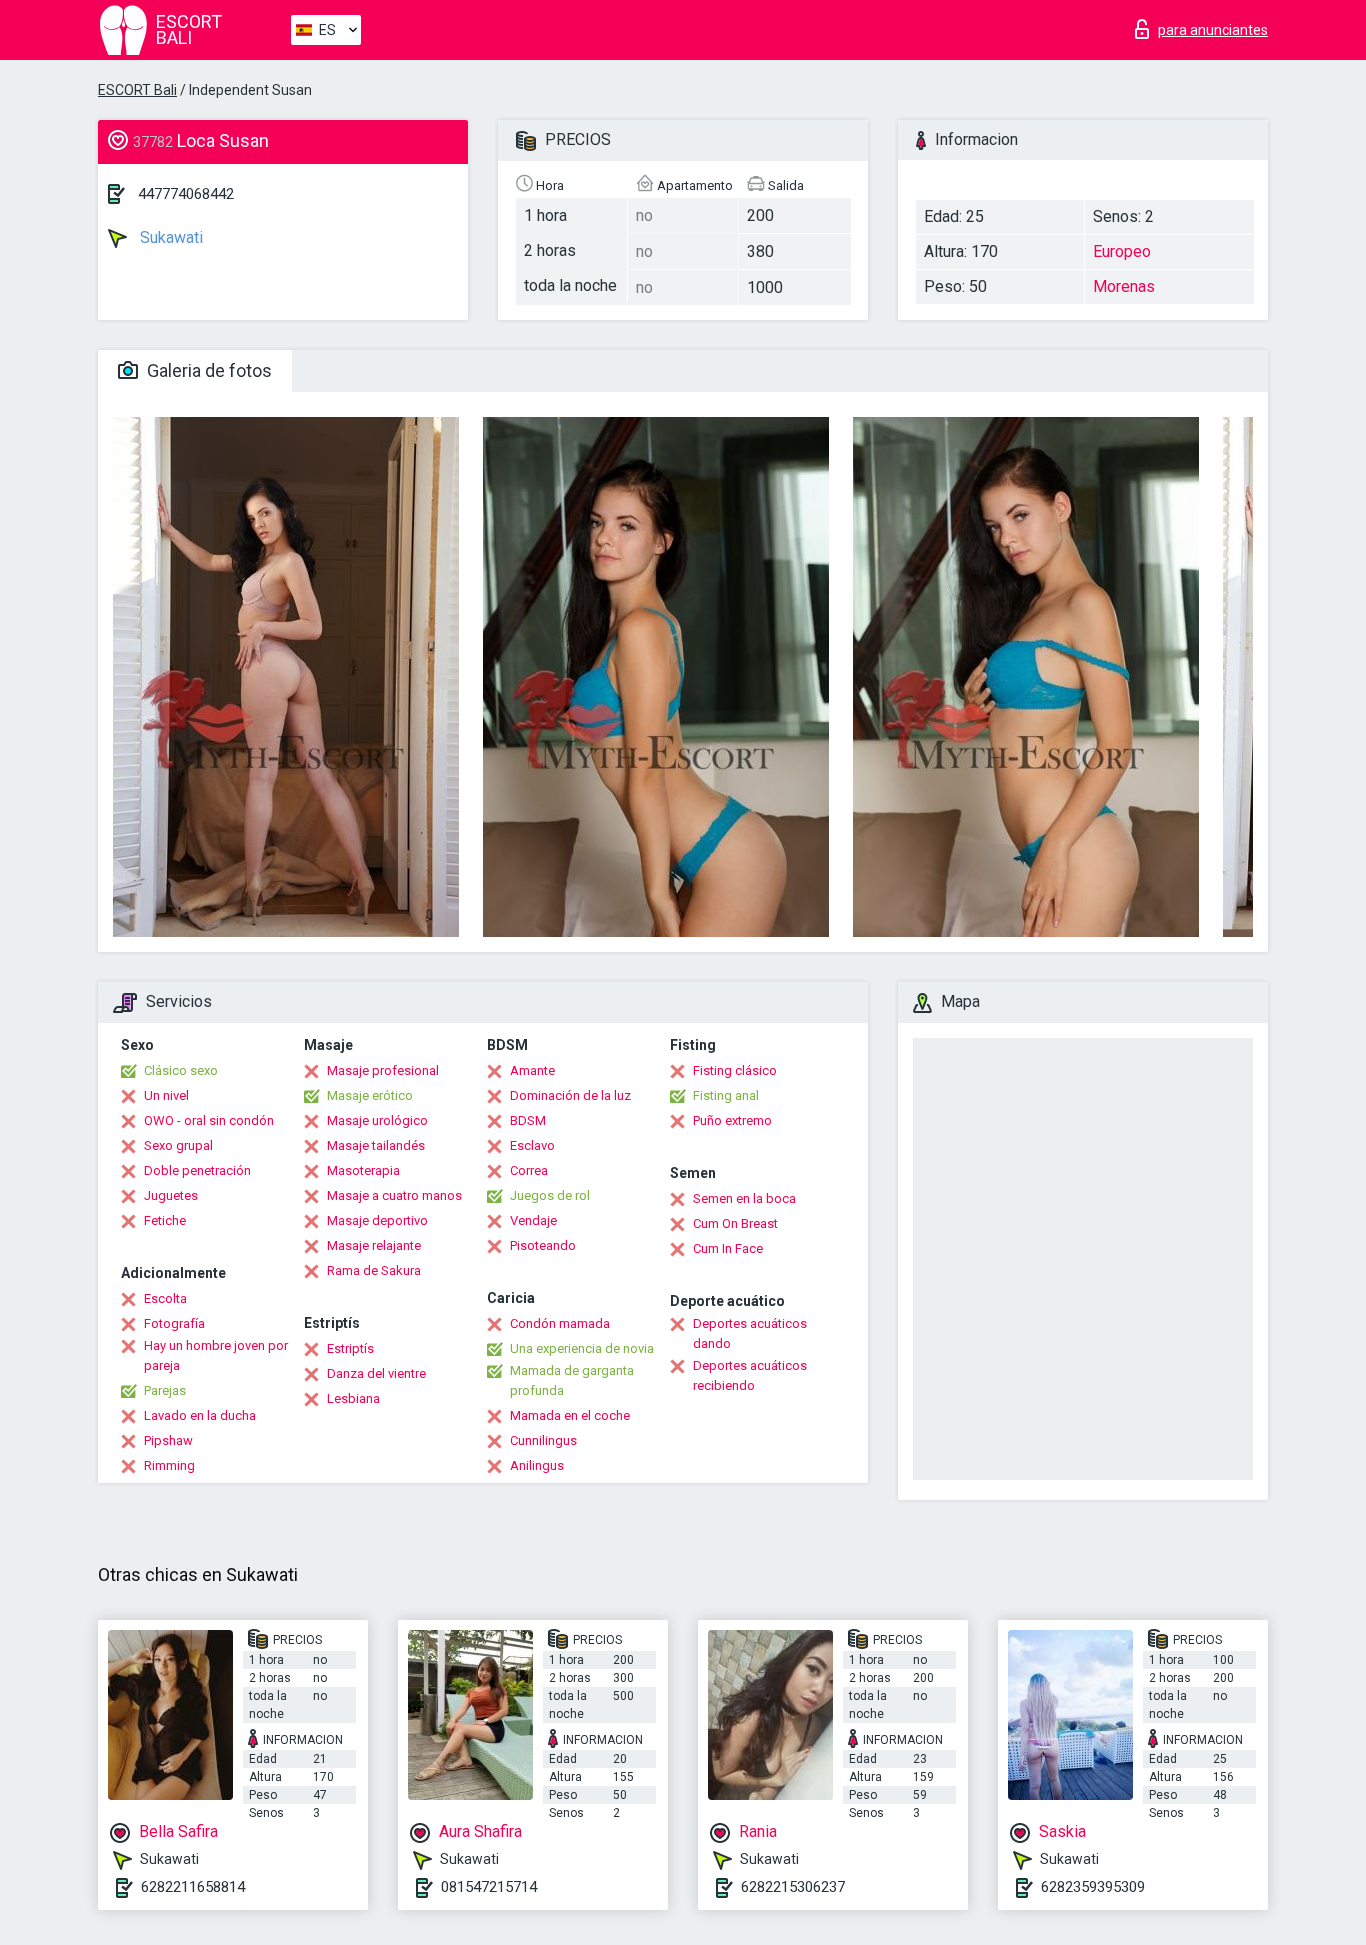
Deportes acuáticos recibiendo (750, 1375)
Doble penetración (197, 1170)
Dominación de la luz (570, 1095)
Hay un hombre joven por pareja (216, 1355)
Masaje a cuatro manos (394, 1195)
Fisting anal (726, 1095)
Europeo (1122, 251)
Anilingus (537, 1465)
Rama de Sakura (374, 1270)
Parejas (165, 1390)
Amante (532, 1070)
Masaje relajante (374, 1245)
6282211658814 (193, 1887)
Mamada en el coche (570, 1415)
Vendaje (533, 1220)
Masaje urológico (377, 1120)
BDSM (528, 1120)
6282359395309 (1093, 1887)
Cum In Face (728, 1248)
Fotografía (174, 1323)
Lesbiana (353, 1398)
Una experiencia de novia (582, 1348)
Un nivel (166, 1095)
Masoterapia (363, 1170)
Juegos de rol (550, 1195)
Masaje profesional (383, 1070)
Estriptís (350, 1348)
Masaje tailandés (376, 1145)
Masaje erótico (370, 1095)
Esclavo (532, 1145)
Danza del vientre (376, 1373)
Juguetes (171, 1195)
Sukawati (169, 237)
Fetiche (165, 1220)
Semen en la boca (744, 1198)
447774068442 (186, 194)
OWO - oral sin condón (209, 1120)
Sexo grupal (178, 1145)
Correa (529, 1170)
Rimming (169, 1465)
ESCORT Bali (137, 90)
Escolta (165, 1298)
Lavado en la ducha (200, 1415)
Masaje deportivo (377, 1220)
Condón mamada (560, 1323)
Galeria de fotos (207, 370)
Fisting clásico (735, 1070)
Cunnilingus (543, 1440)
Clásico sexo (181, 1070)
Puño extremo (732, 1120)
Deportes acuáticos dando (750, 1333)
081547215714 (489, 1887)
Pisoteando (543, 1245)
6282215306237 (793, 1887)
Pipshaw (168, 1440)
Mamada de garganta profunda (572, 1380)
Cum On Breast (735, 1223)
